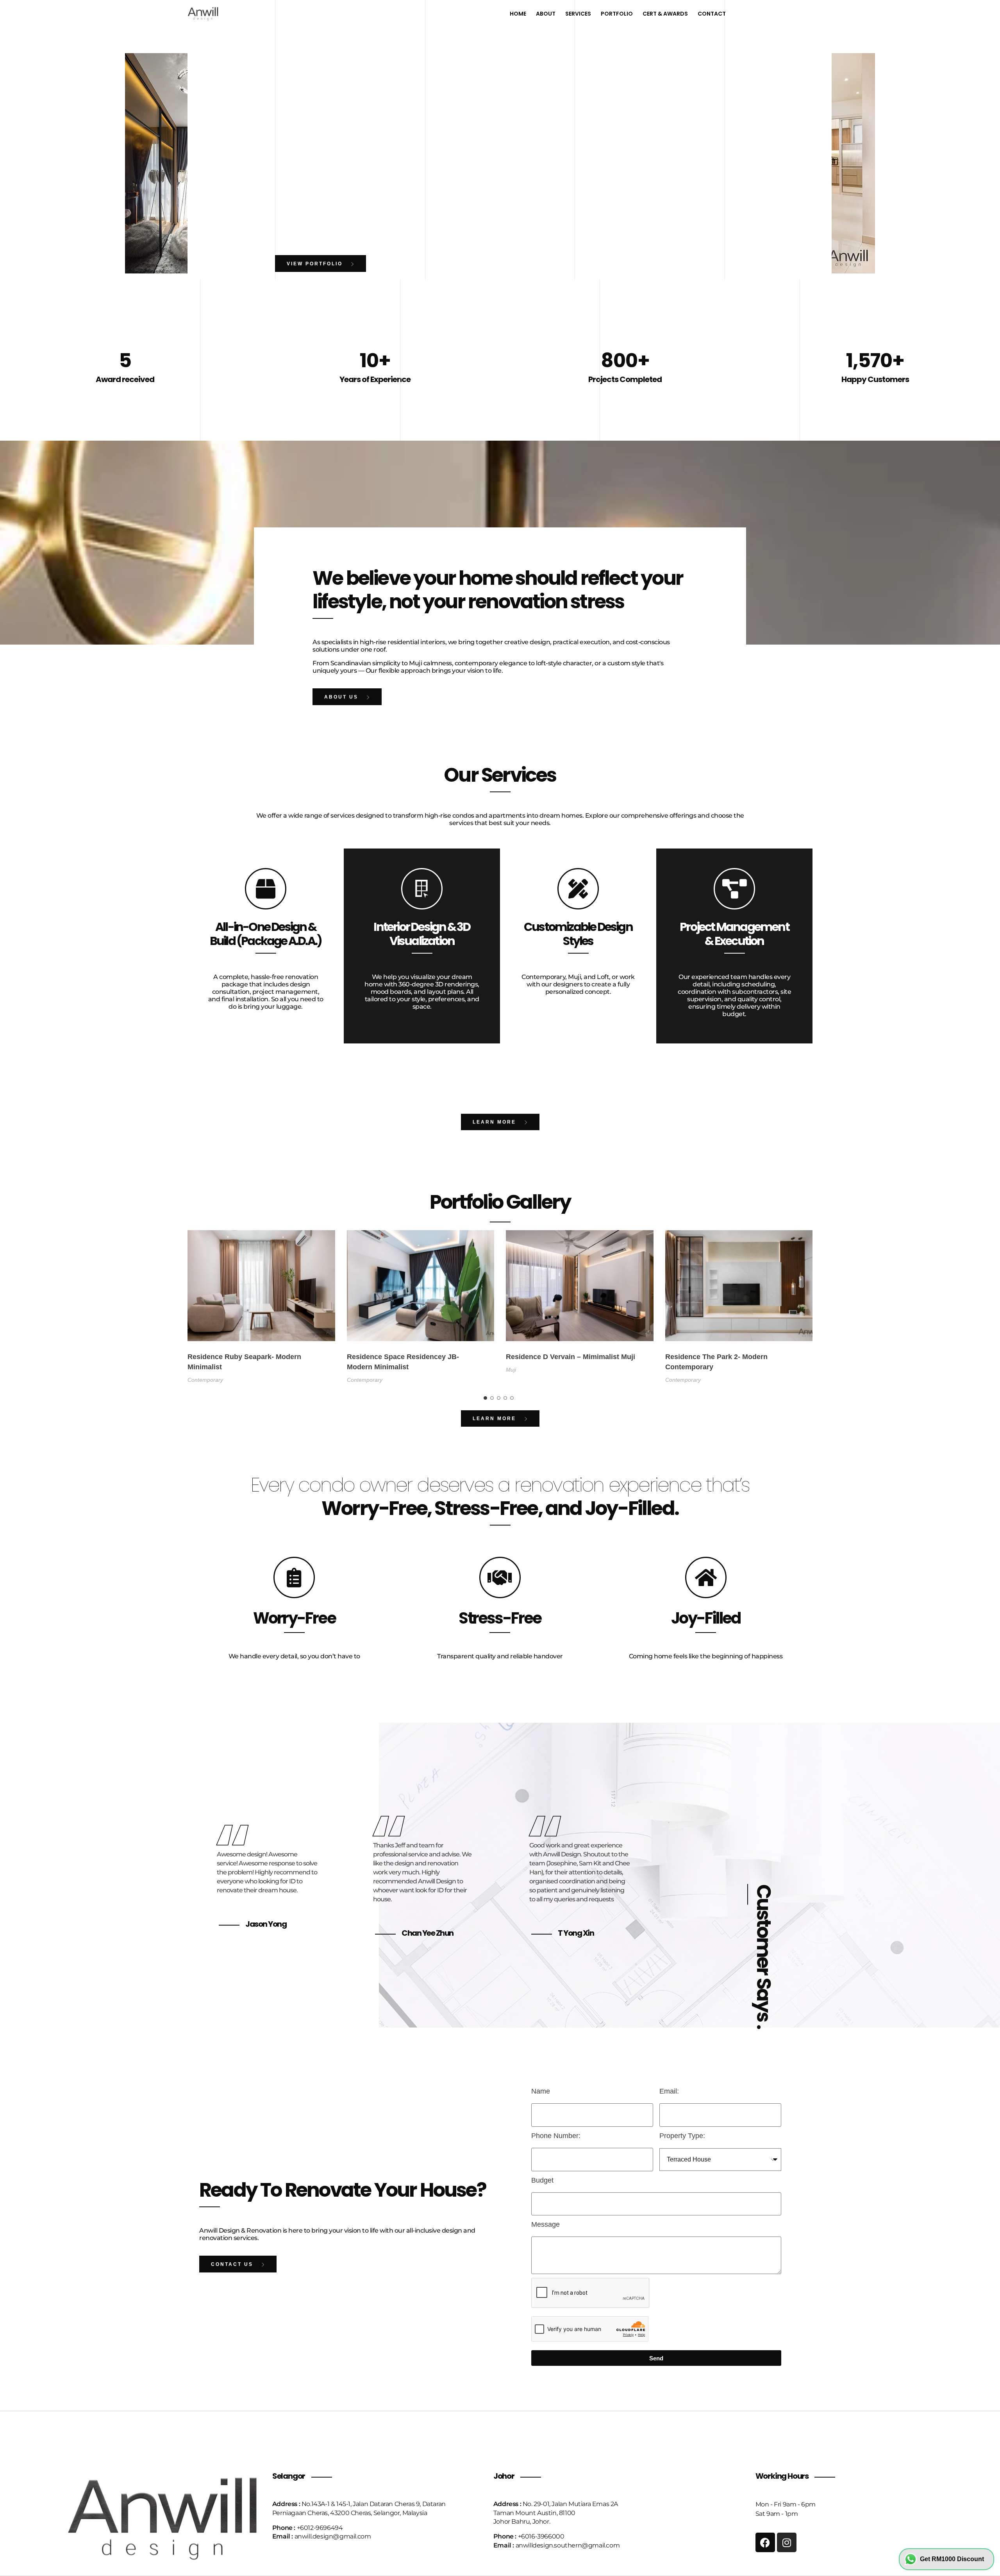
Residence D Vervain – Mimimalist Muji (571, 1357)
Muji (511, 1370)
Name (541, 2091)
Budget (542, 2180)
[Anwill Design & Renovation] (203, 13)
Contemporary (205, 1380)
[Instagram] (787, 2542)
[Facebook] (765, 2542)
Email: (669, 2091)
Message (546, 2224)
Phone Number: (556, 2136)
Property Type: (682, 2136)
